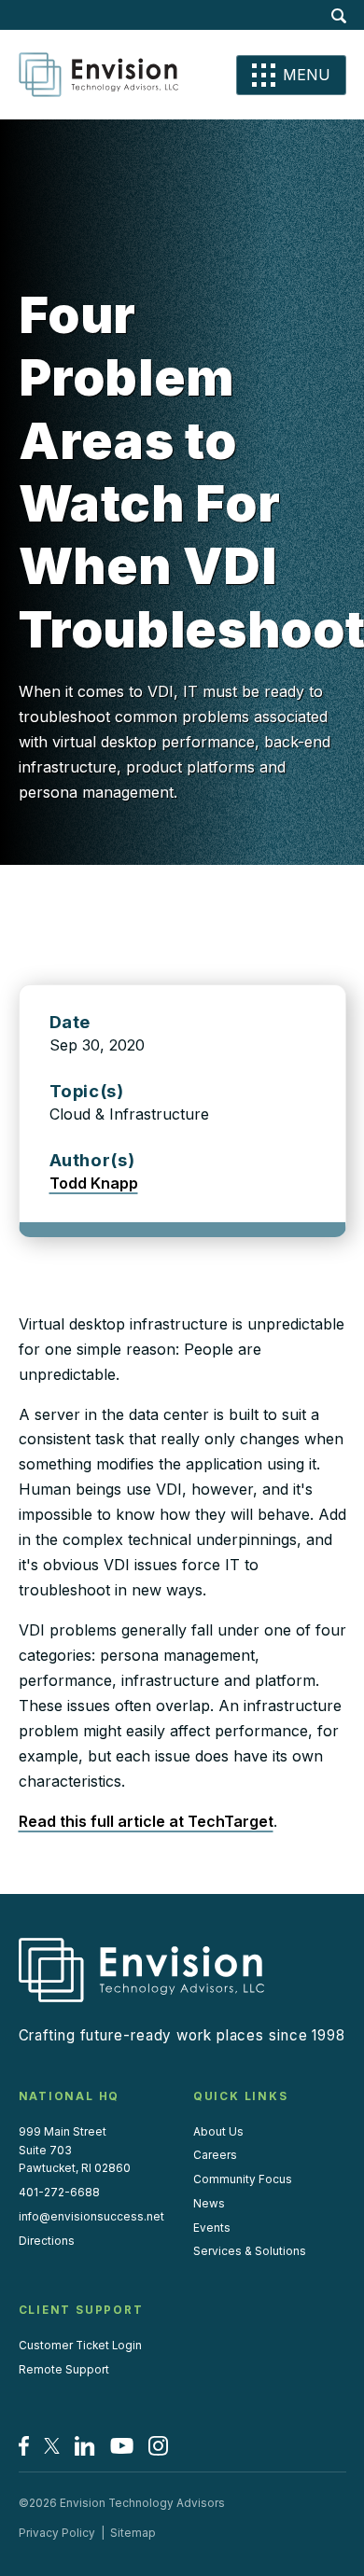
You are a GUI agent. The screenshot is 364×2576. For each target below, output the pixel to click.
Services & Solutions (250, 2251)
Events (212, 2228)
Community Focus (243, 2179)
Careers (215, 2155)
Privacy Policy (57, 2533)
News (209, 2204)
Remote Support (64, 2370)
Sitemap (133, 2533)
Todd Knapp (94, 1183)
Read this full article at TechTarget (146, 1821)
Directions (47, 2241)
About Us (218, 2132)
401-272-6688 (59, 2193)
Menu (307, 75)
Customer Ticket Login (80, 2346)
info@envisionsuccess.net (91, 2217)
